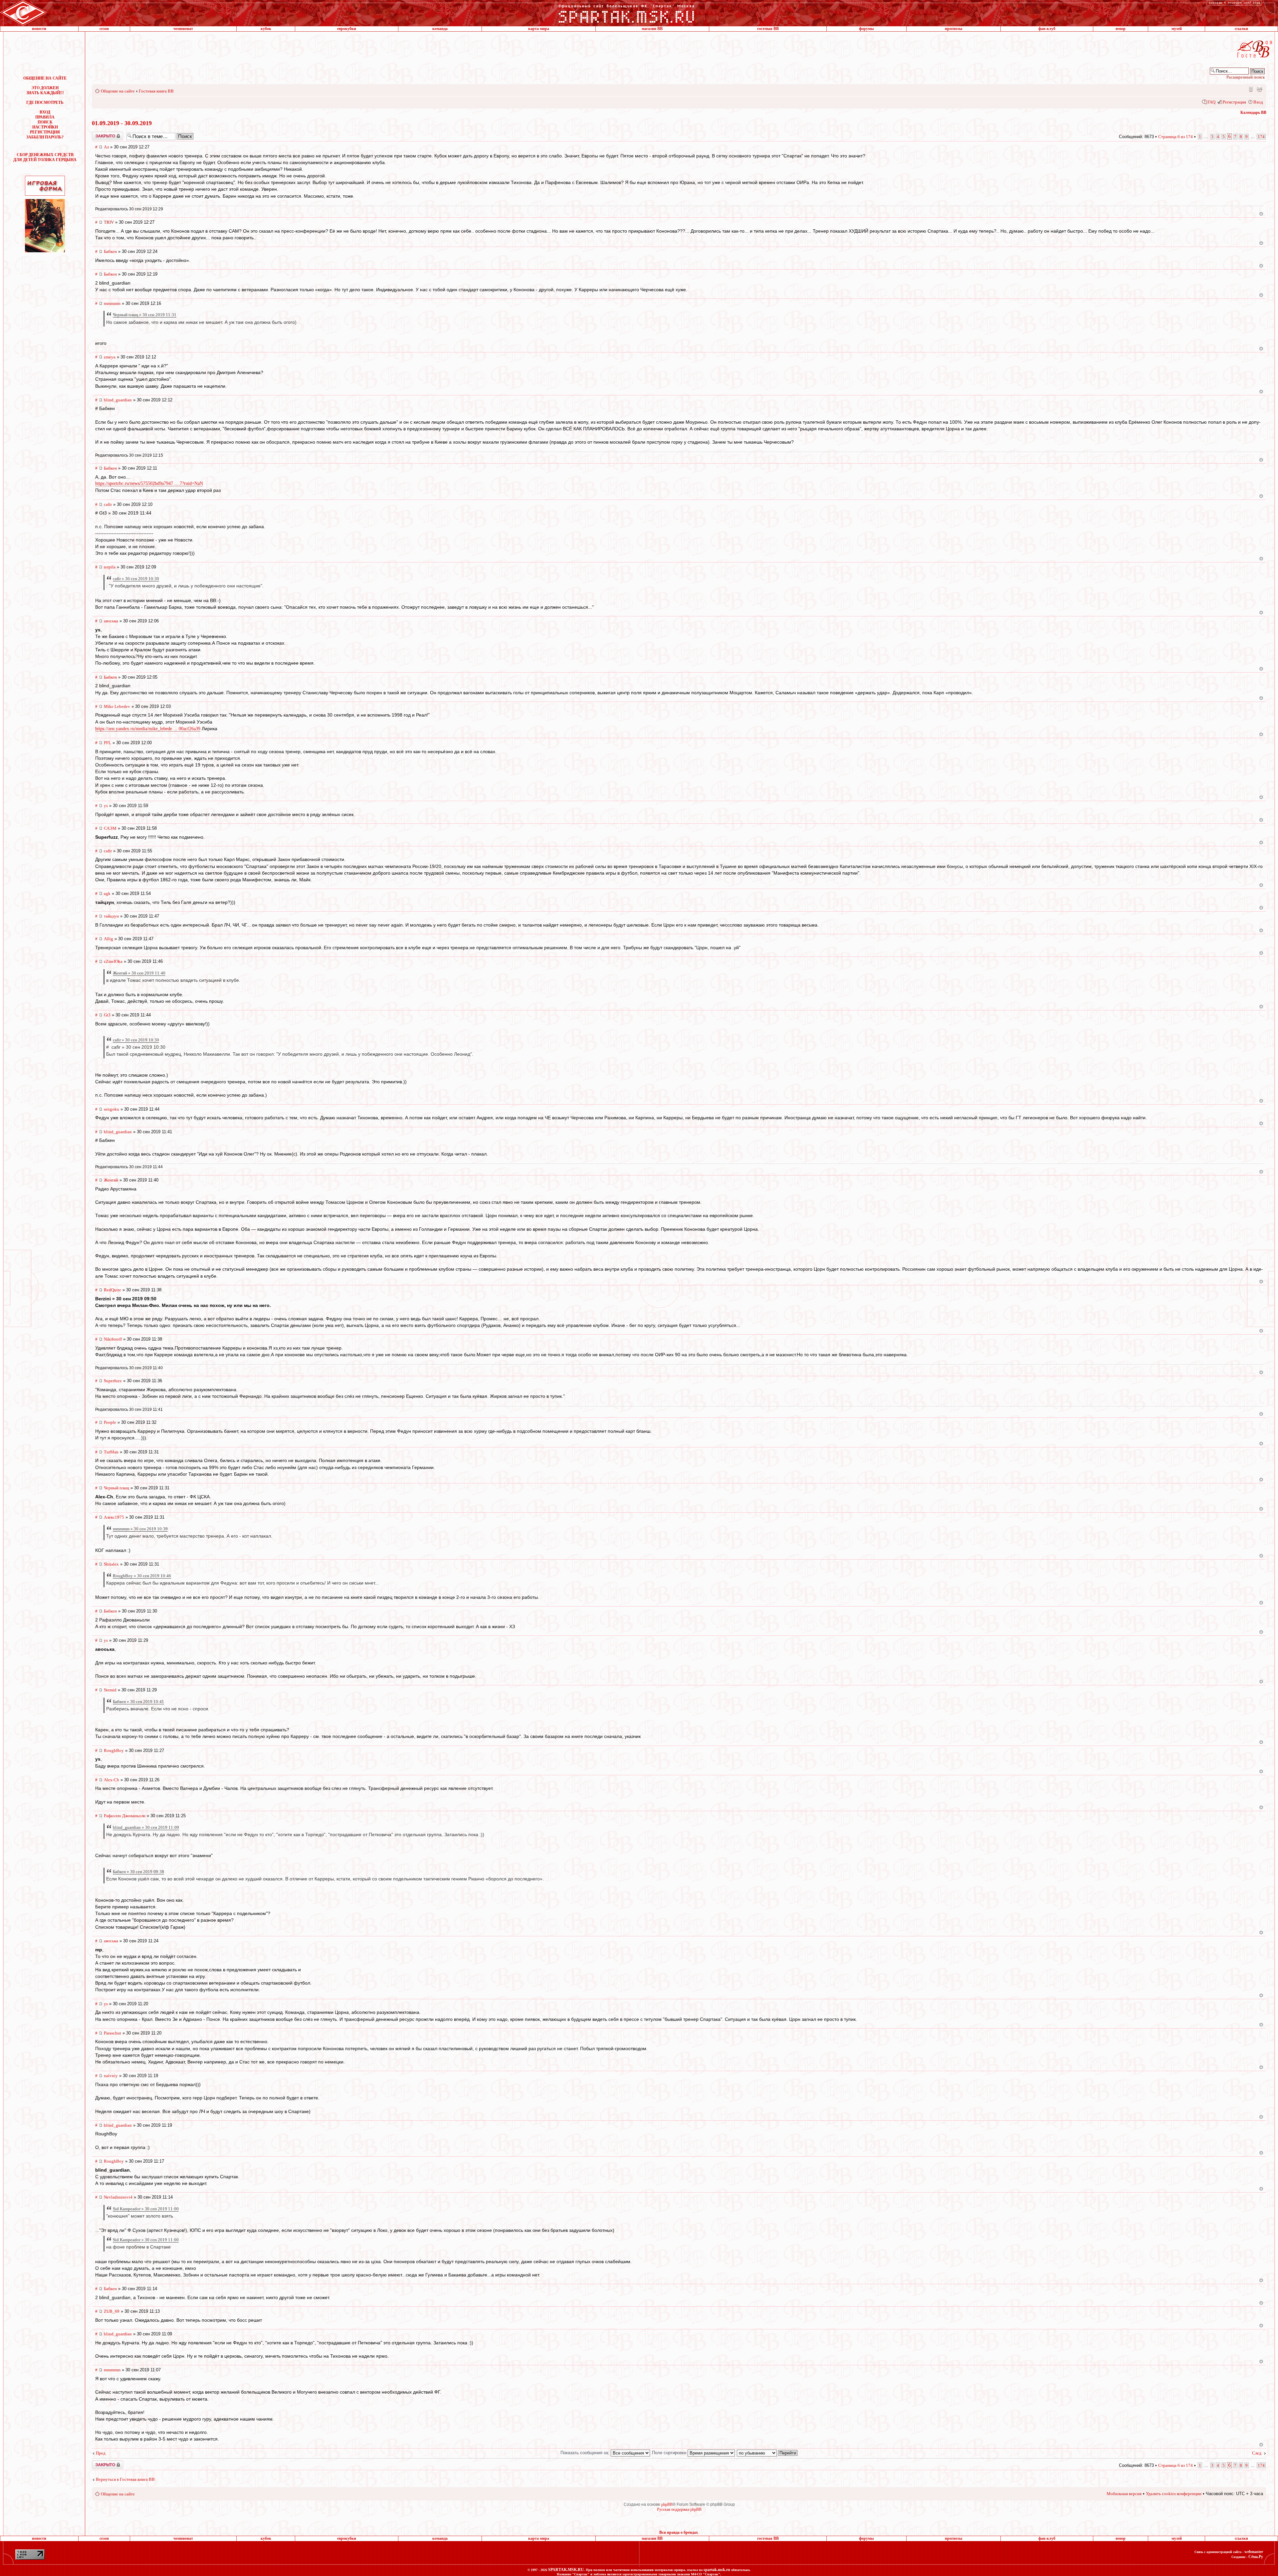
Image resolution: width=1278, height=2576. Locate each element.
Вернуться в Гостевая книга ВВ (125, 2479)
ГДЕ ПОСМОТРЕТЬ (45, 103)
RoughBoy (114, 1750)
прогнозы (954, 29)
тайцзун (111, 916)
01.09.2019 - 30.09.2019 (122, 123)
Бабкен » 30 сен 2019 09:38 (138, 1872)
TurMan (111, 1452)
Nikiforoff (113, 1339)
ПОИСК (45, 122)
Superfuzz (113, 1381)
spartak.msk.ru (717, 2570)
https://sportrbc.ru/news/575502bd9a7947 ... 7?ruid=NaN (149, 483)
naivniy (111, 2076)
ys (106, 806)
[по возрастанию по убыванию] (767, 2453)
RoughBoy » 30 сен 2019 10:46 (142, 1576)
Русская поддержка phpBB (679, 2509)
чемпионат (183, 29)
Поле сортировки (670, 2453)
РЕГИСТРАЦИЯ (45, 132)
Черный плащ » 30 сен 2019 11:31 (145, 315)
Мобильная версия (1250, 89)
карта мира (539, 29)
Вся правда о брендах (679, 2532)
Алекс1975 (114, 1517)
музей (1177, 29)
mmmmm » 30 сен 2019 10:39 (140, 1529)
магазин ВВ (652, 29)
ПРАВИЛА (45, 117)
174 (1261, 137)
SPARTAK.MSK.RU (566, 2570)
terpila (110, 567)
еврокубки (347, 29)
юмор (1121, 29)
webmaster (1254, 2552)
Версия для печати (1259, 89)
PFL (107, 743)
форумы (866, 29)
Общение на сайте (118, 91)
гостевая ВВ (768, 29)
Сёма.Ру (1256, 2557)
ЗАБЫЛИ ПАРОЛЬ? (45, 137)
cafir (108, 504)
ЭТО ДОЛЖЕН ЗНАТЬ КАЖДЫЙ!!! (45, 90)
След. (1257, 2453)
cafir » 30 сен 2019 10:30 (136, 579)
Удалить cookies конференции (1174, 2494)
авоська (111, 621)
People (110, 1422)
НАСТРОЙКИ (45, 127)
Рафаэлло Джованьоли (125, 1816)
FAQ (1211, 102)
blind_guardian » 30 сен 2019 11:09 (146, 1827)
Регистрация (1234, 102)
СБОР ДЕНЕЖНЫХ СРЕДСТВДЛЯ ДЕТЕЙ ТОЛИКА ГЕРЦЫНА (45, 157)
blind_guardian (118, 400)
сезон (104, 29)
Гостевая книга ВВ (156, 91)
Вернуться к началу (1261, 214)
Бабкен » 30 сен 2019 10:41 (138, 1702)
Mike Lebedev (117, 706)
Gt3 (107, 1015)
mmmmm (112, 303)
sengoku (111, 1109)
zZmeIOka (113, 961)
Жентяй (111, 1180)
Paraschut (112, 2033)
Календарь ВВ (1253, 112)
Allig (108, 939)
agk (107, 893)
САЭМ (110, 828)
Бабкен (110, 251)
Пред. (101, 2453)
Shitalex (111, 1564)
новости (39, 29)
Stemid (110, 1690)
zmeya (110, 357)
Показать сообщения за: (586, 2453)
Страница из (1175, 137)
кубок (266, 29)
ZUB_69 (112, 2311)
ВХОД (45, 112)
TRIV (109, 222)
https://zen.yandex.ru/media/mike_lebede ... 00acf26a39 (148, 729)
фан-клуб (1047, 29)
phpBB (667, 2504)
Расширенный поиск (1246, 77)
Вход (1258, 102)
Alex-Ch (111, 1780)
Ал (106, 147)
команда (440, 29)
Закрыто (99, 134)
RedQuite (112, 1290)
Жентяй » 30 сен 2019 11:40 (139, 973)
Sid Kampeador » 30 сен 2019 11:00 (146, 2209)
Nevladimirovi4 (118, 2197)
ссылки (1241, 29)
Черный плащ (116, 1488)
